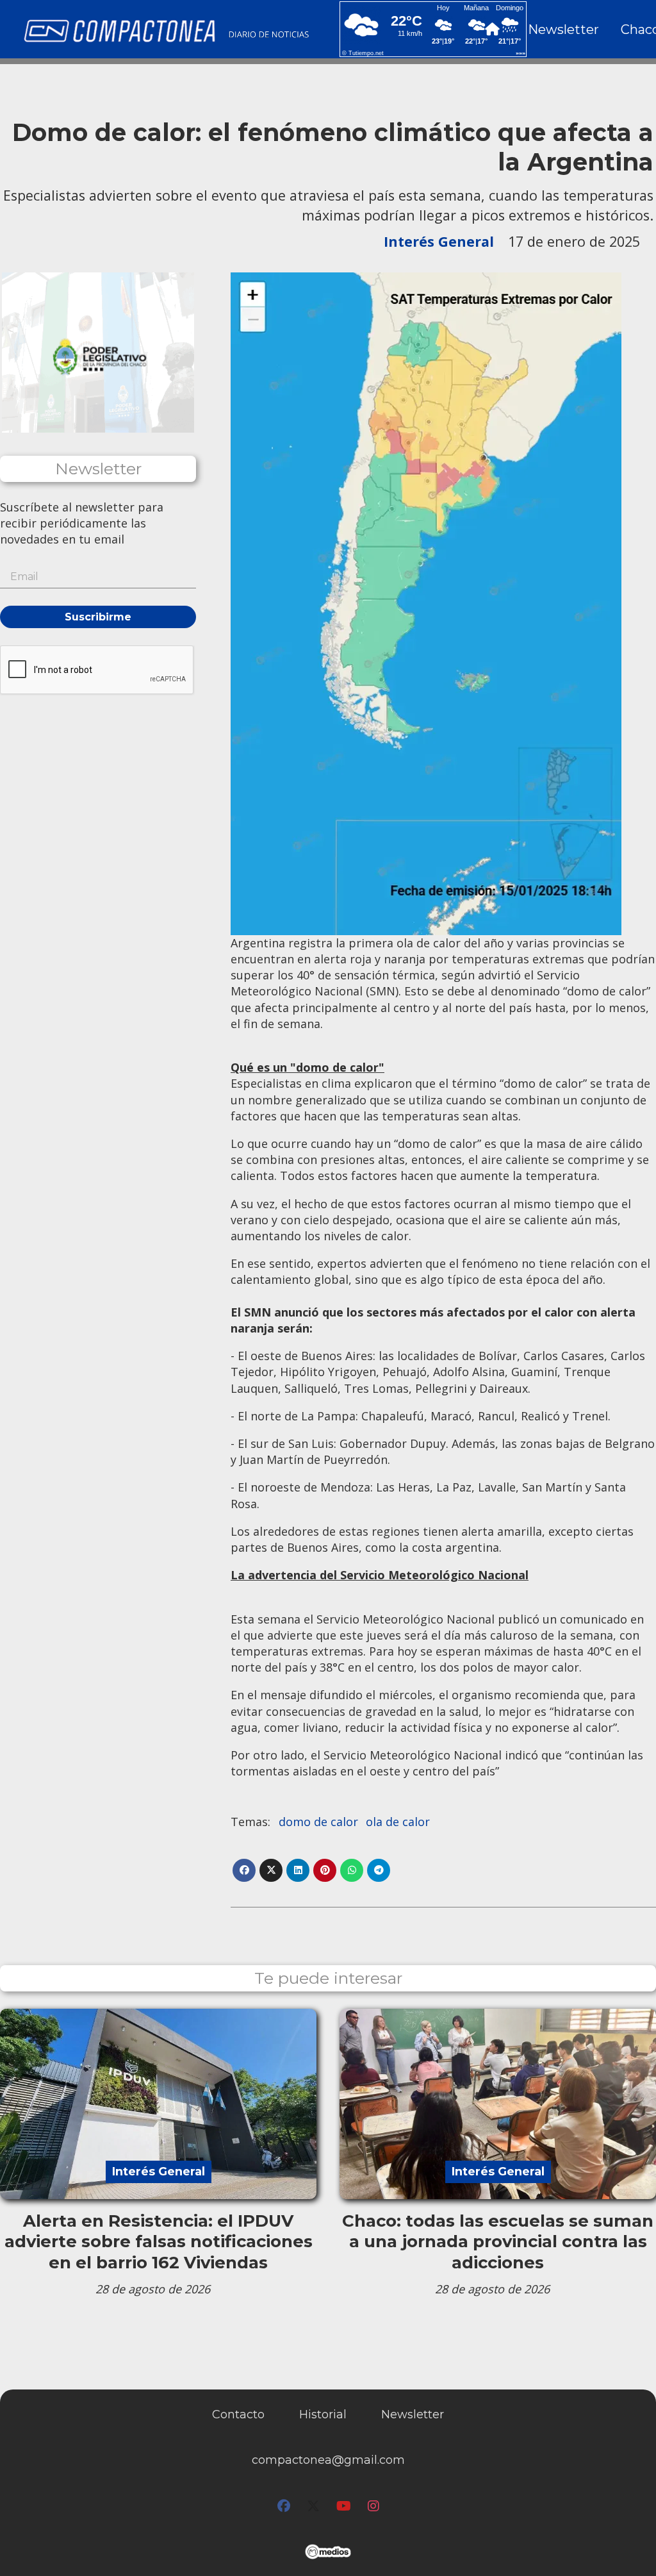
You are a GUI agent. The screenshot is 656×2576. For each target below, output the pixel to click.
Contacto (238, 2414)
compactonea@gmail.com (328, 2460)
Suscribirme (98, 617)
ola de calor (398, 1822)
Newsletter (563, 29)
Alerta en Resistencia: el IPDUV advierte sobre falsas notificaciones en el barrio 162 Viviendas (159, 2242)
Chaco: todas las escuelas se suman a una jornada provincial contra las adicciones (498, 2242)
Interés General (439, 241)
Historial (323, 2414)
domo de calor (318, 1822)
